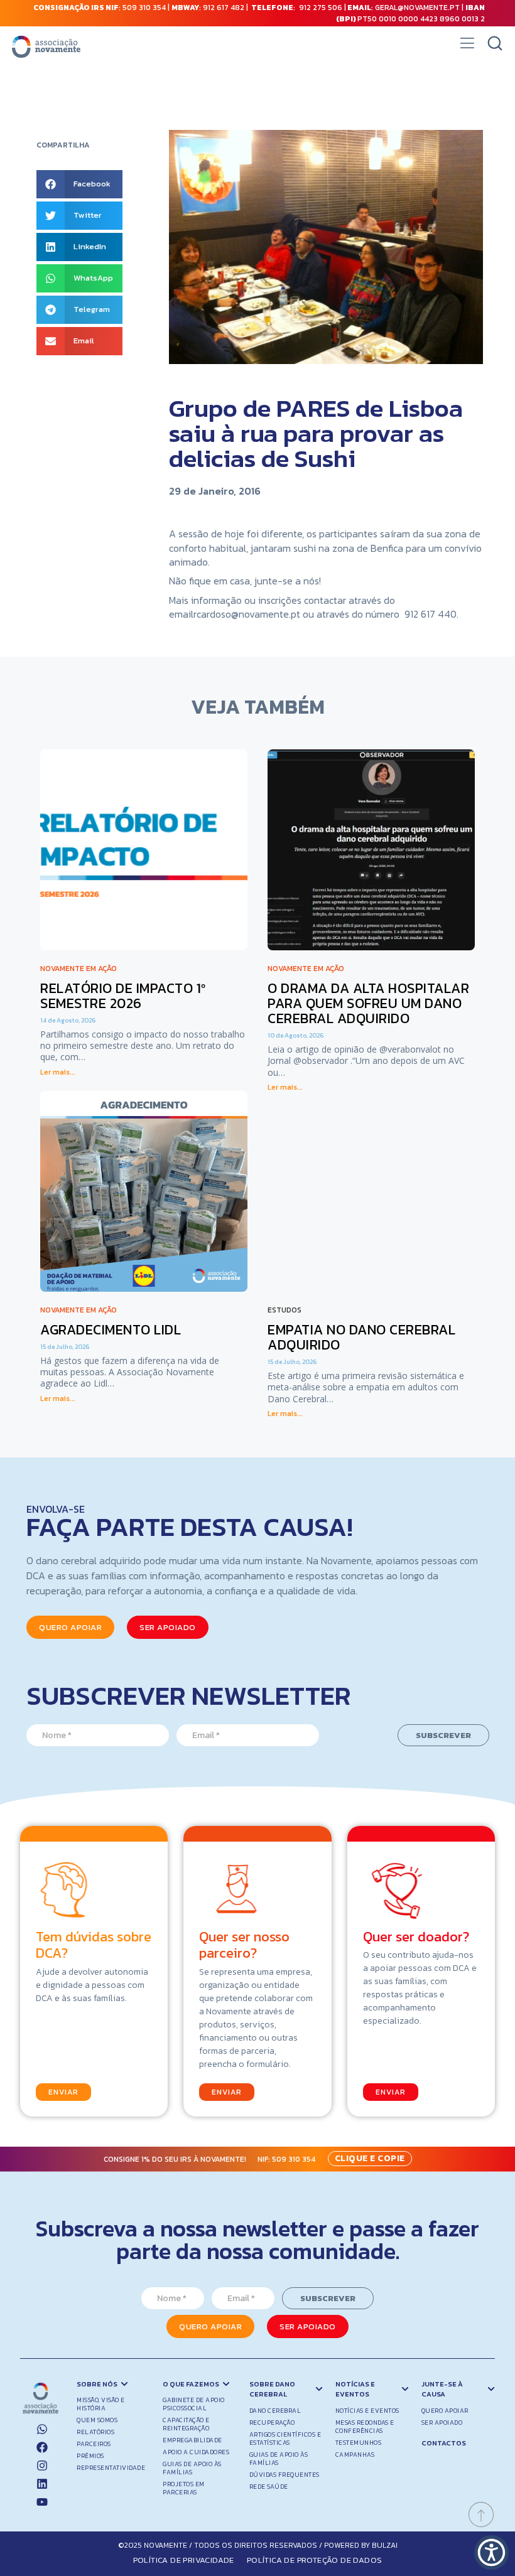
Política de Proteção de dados (315, 2560)
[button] (467, 47)
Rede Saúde (269, 2487)
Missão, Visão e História (101, 2404)
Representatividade (111, 2468)
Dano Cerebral (275, 2411)
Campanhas (355, 2455)
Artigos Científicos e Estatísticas (285, 2439)
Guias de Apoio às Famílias (192, 2468)
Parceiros (94, 2444)
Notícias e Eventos (367, 2411)
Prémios (90, 2456)
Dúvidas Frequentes (285, 2475)
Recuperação (272, 2423)
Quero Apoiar (445, 2411)
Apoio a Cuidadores (196, 2452)
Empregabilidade (192, 2440)
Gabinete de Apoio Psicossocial (194, 2404)
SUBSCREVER (443, 1735)
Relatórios (95, 2432)
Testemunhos (359, 2443)
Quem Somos (97, 2420)
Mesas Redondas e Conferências (365, 2427)
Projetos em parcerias (184, 2488)
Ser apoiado (442, 2423)
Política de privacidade (184, 2560)
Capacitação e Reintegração (186, 2424)
